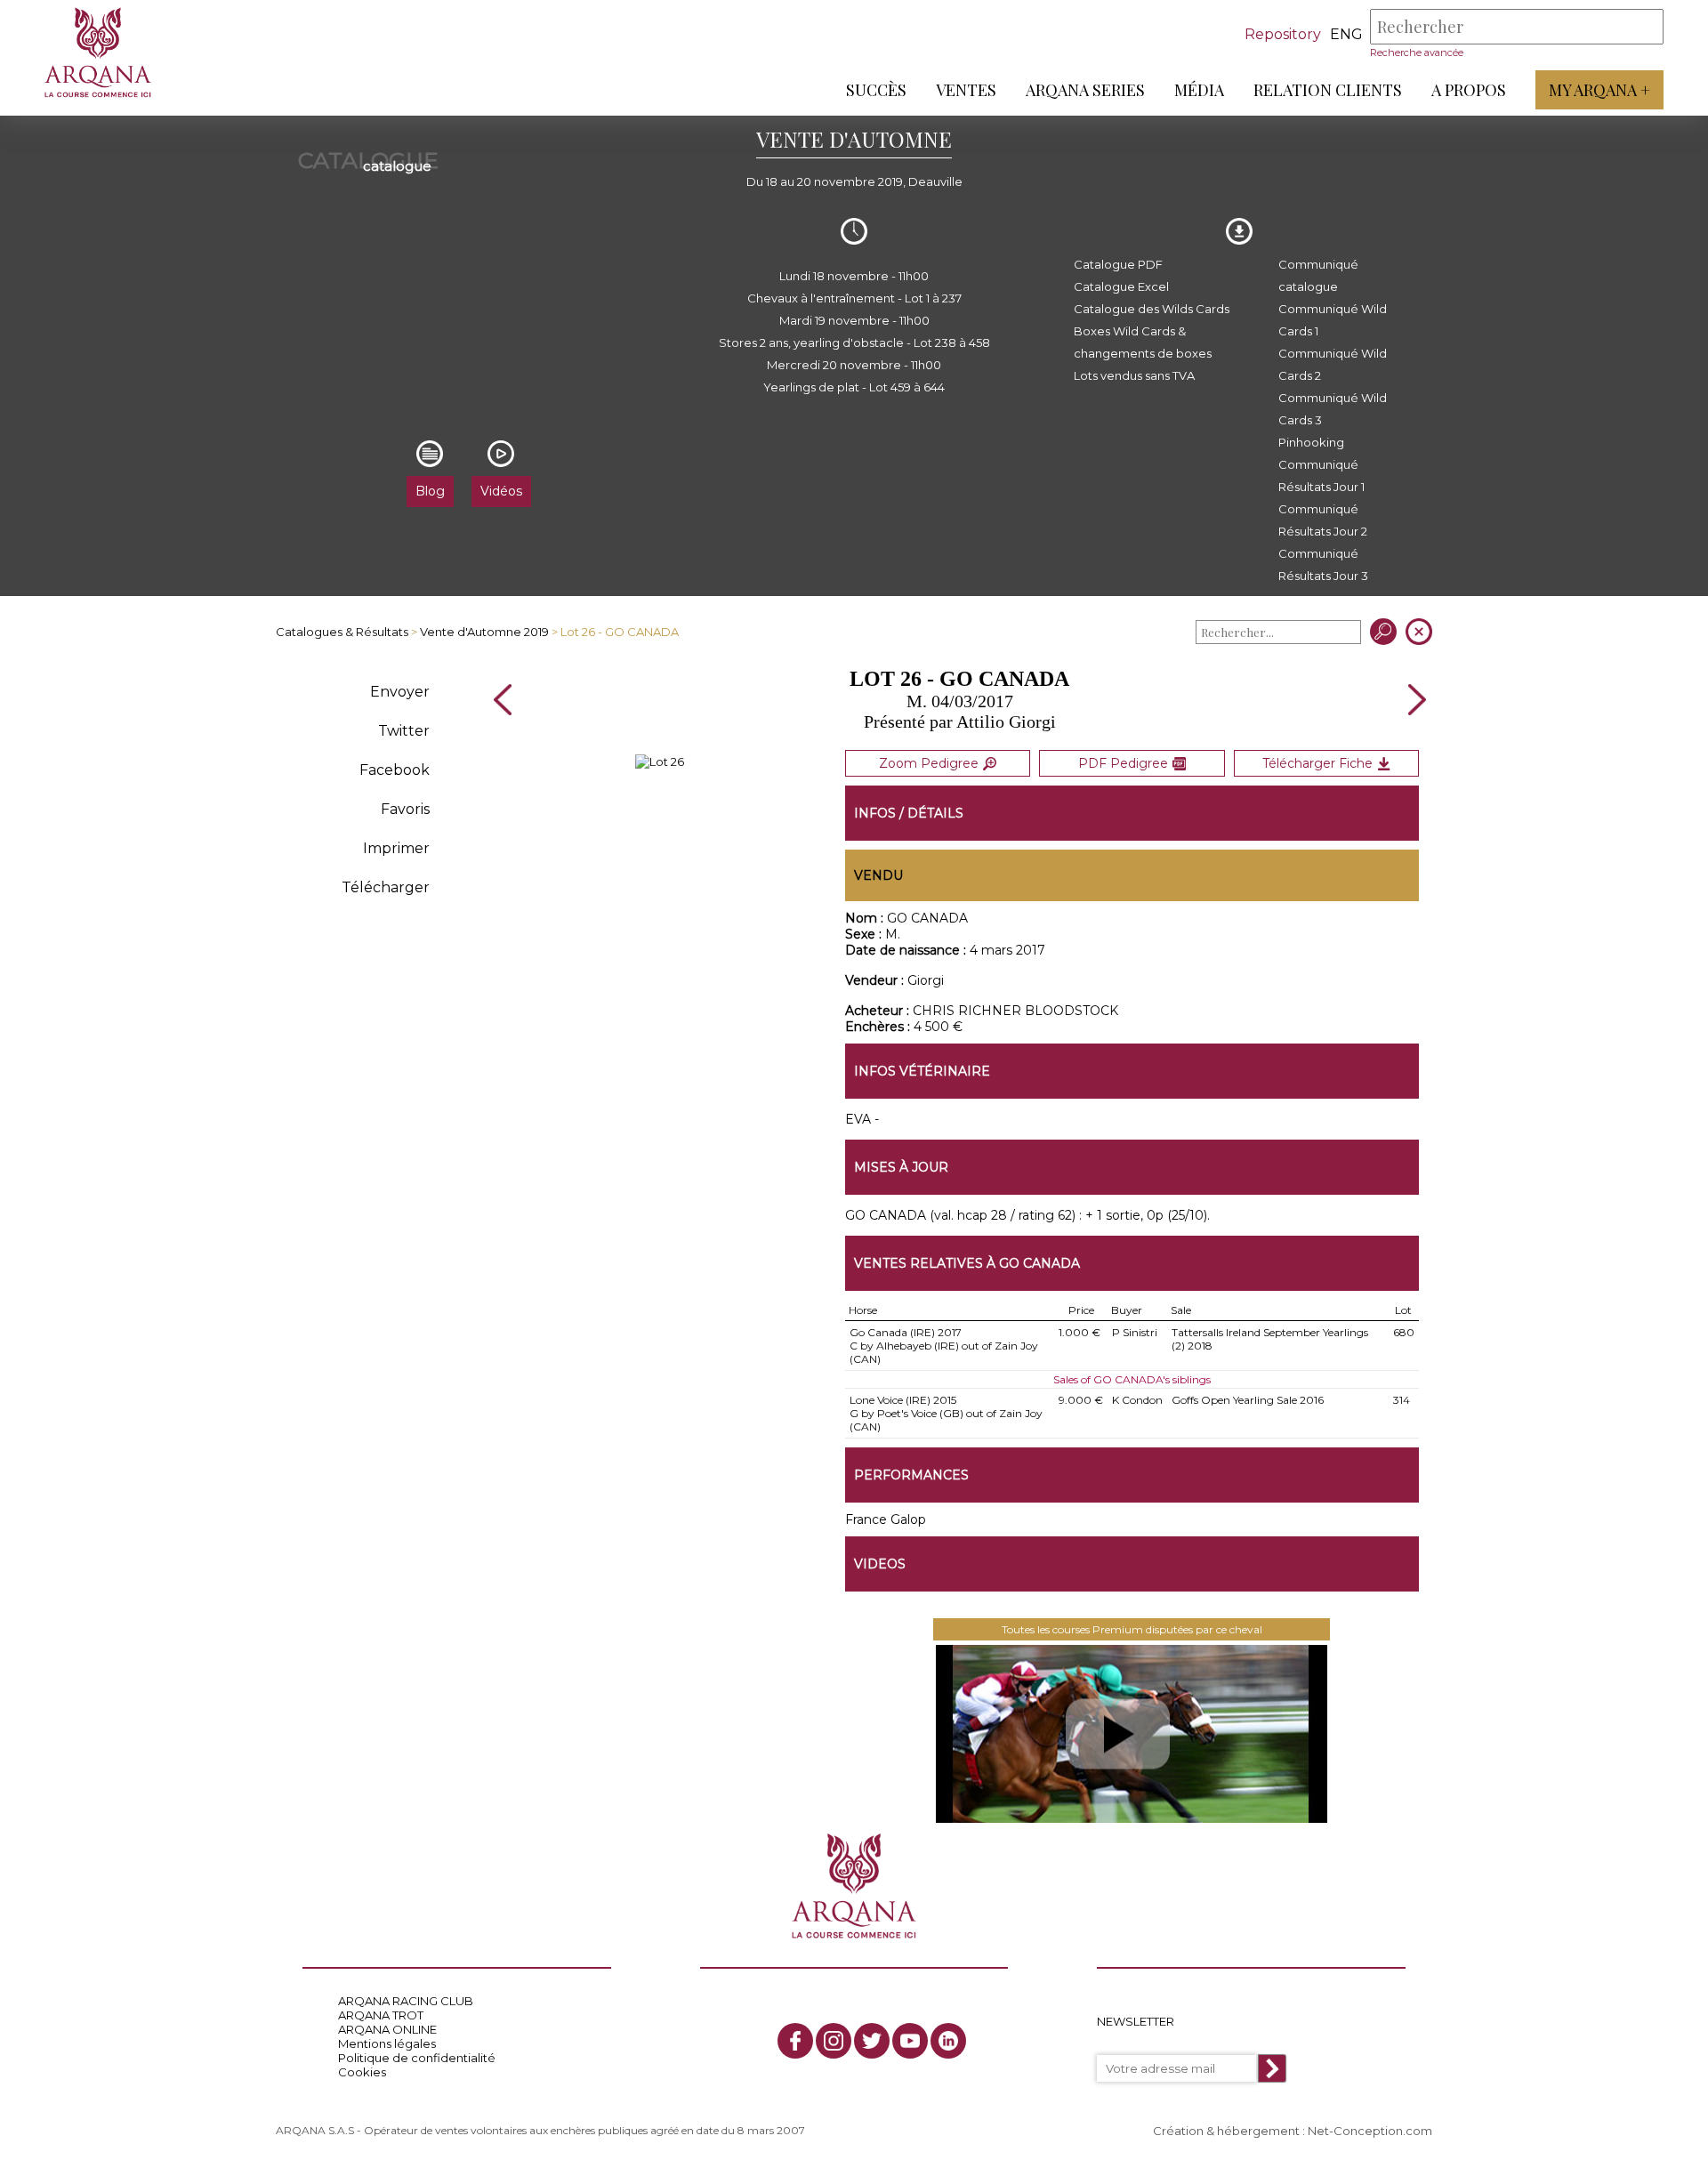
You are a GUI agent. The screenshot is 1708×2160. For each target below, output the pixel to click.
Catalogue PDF (1118, 264)
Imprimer (396, 848)
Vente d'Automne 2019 (484, 632)
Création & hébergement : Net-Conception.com (1293, 2131)
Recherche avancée (1417, 52)
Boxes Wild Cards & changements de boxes (1143, 342)
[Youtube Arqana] (910, 2041)
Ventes (966, 90)
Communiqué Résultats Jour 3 (1323, 564)
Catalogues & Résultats (342, 632)
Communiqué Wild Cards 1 (1333, 320)
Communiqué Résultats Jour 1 (1321, 476)
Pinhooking (1311, 442)
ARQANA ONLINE (387, 2029)
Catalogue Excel (1121, 286)
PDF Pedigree (1123, 763)
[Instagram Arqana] (834, 2041)
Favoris (405, 809)
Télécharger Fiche (1317, 763)
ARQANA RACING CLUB (406, 2001)
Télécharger (386, 887)
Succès (876, 90)
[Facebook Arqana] (795, 2041)
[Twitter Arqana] (872, 2041)
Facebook (395, 770)
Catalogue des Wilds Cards (1152, 309)
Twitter (404, 731)
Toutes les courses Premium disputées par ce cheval (1132, 1629)
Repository (1283, 34)
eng (1346, 34)
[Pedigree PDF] (660, 762)
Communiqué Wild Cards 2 (1333, 364)
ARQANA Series (1085, 90)
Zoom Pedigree (929, 763)
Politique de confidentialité (417, 2058)
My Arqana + (1599, 90)
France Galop (886, 1519)
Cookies (362, 2072)
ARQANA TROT (381, 2015)
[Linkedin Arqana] (948, 2041)
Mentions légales (387, 2043)
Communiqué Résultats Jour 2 (1323, 520)
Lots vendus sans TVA (1134, 375)
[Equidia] (1132, 1734)
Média (1199, 90)
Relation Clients (1328, 90)
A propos (1469, 90)
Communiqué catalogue (1318, 275)
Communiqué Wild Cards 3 (1333, 409)
